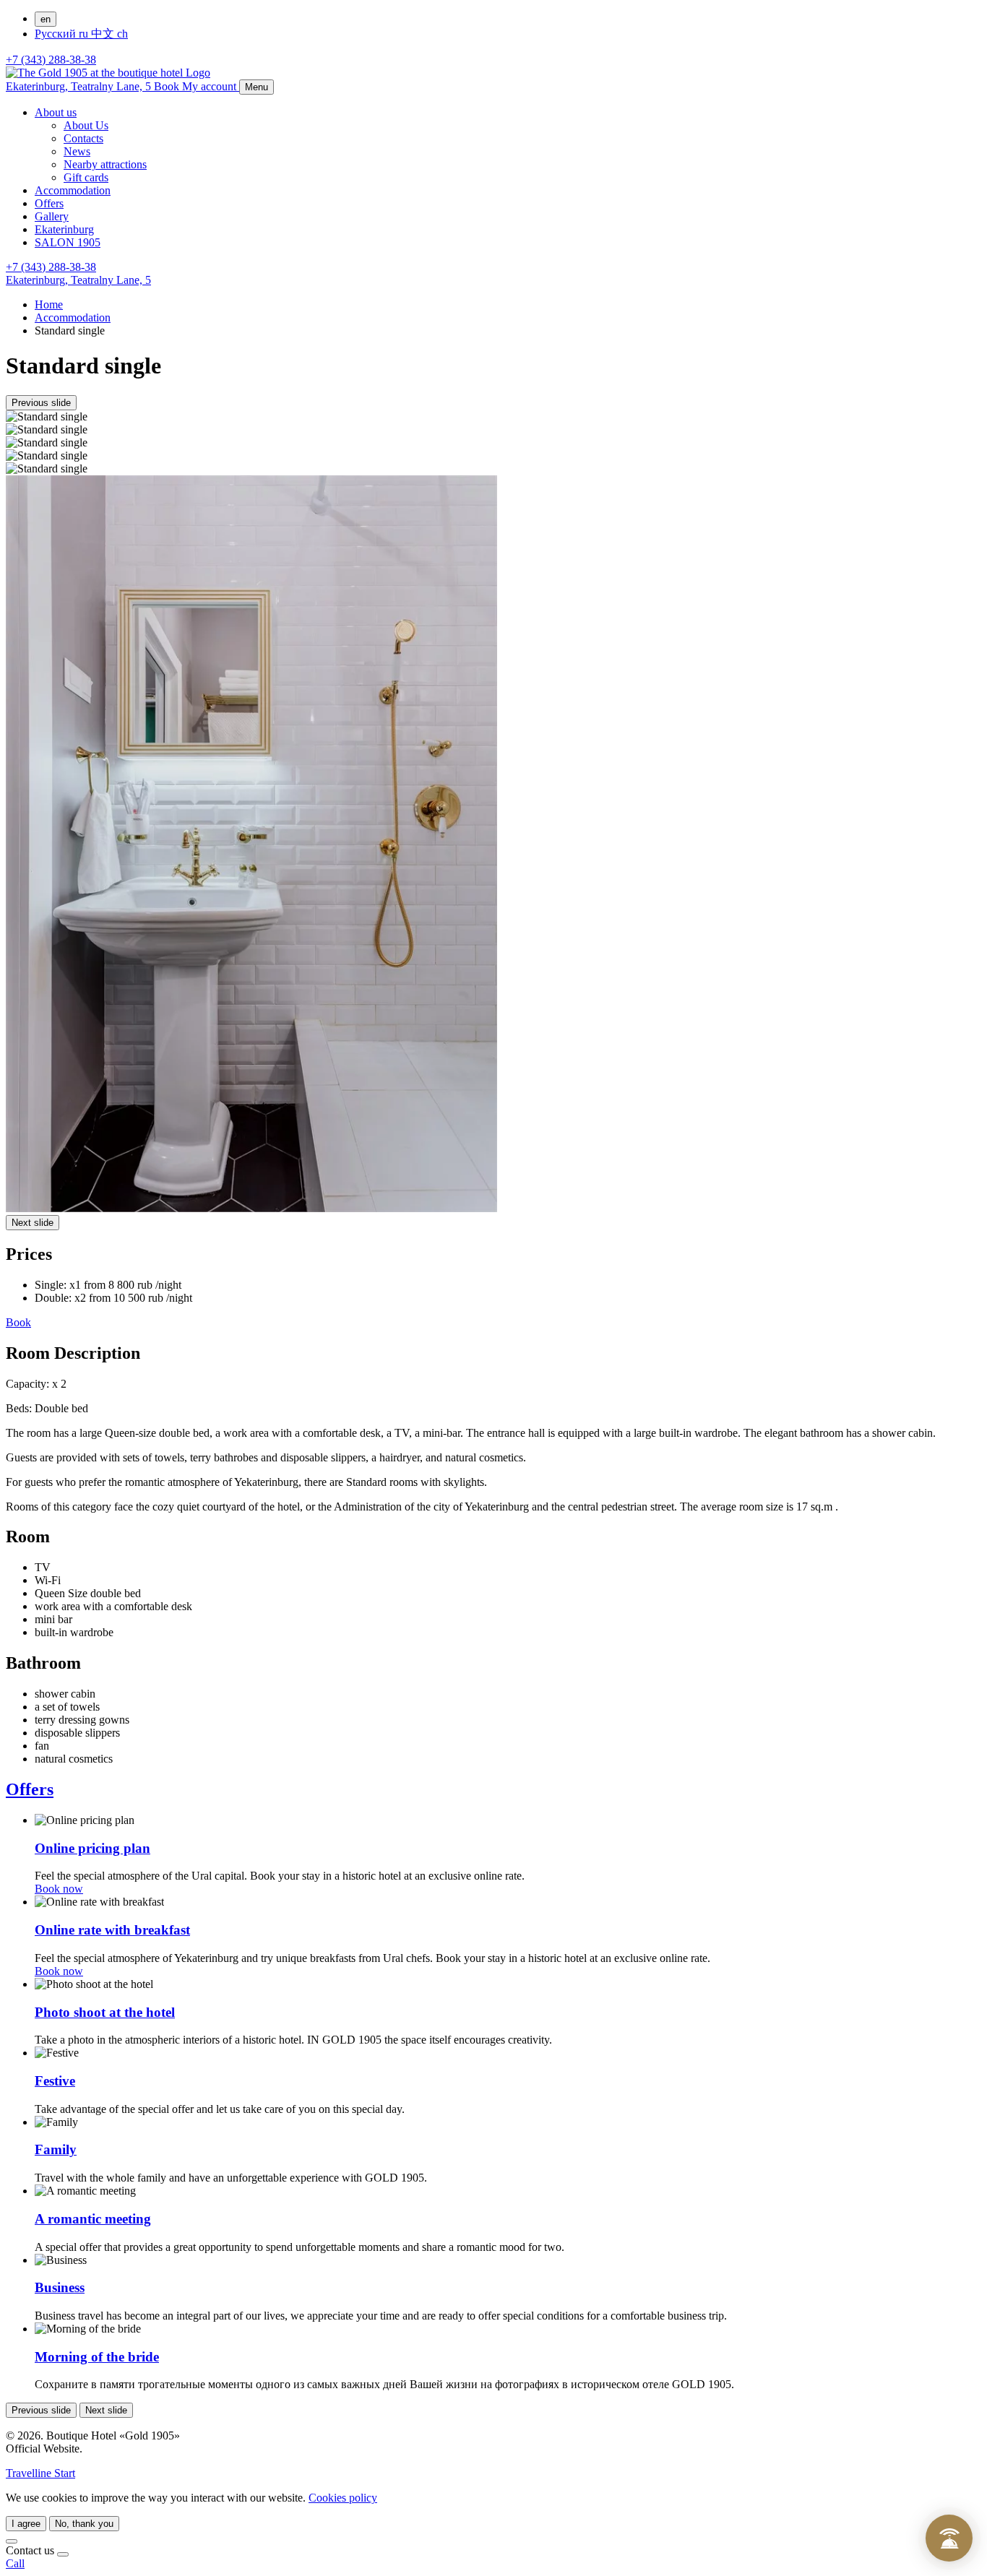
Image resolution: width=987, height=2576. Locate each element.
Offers (49, 203)
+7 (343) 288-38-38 (51, 60)
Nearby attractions (105, 164)
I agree (26, 2524)
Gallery (52, 216)
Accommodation (73, 190)
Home (49, 304)
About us (56, 112)
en (46, 19)
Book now (59, 1889)
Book (18, 1322)
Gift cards (86, 177)
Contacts (83, 138)
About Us (86, 125)
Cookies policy (343, 2498)
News (77, 151)
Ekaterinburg (64, 229)
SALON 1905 (68, 242)
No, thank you (84, 2524)
